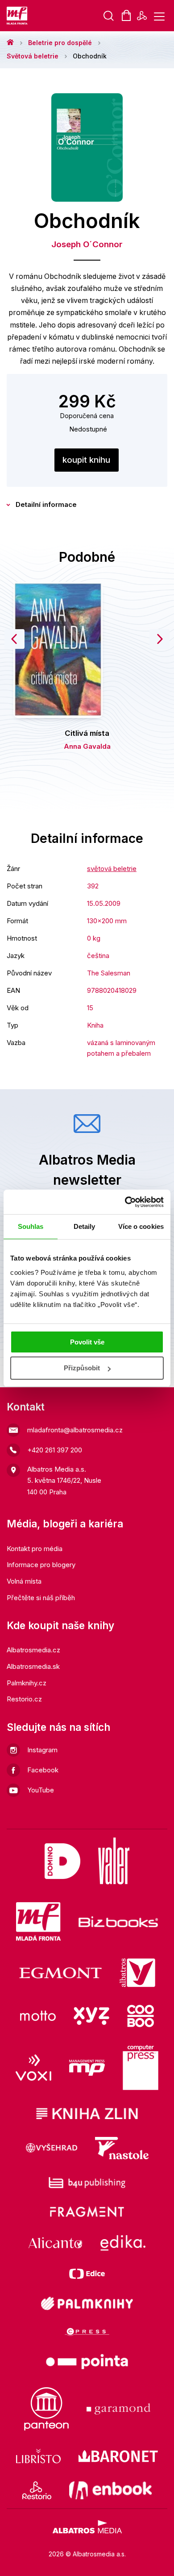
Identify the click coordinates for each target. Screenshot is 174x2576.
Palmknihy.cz (27, 1683)
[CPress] (87, 2332)
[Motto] (38, 2016)
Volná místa (24, 1581)
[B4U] (87, 2183)
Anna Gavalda (87, 746)
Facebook (43, 1770)
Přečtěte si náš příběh (41, 1598)
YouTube (41, 1790)
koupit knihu (86, 460)
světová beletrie (112, 869)
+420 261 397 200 (55, 1450)
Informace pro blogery (41, 1565)
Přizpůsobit (82, 1368)
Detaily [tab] (85, 1226)
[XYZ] (91, 2016)
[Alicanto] (56, 2243)
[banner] (18, 16)
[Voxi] (33, 2068)
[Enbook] (110, 2490)
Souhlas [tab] (31, 1226)
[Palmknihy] (87, 2303)
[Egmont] (60, 1973)
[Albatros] (137, 1973)
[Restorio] (37, 2490)
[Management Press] (87, 2068)
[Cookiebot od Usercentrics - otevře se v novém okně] (125, 1202)
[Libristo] (38, 2456)
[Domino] (62, 1861)
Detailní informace (46, 504)
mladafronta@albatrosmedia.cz (75, 1430)
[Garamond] (118, 2409)
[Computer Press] (141, 2068)
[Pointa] (87, 2362)
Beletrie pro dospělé (60, 43)
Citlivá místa (87, 733)
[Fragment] (87, 2212)
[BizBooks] (118, 1921)
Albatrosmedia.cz (33, 1650)
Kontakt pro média (35, 1549)
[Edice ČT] (87, 2274)
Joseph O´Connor (87, 244)
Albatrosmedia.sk (33, 1666)
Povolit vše (87, 1342)
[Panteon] (46, 2409)
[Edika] (123, 2243)
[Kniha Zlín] (87, 2113)
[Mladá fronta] (38, 1921)
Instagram (42, 1750)
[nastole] (122, 2148)
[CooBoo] (141, 2016)
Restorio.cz (24, 1699)
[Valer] (114, 1861)
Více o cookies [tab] (141, 1226)
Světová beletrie (33, 56)
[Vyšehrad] (52, 2148)
